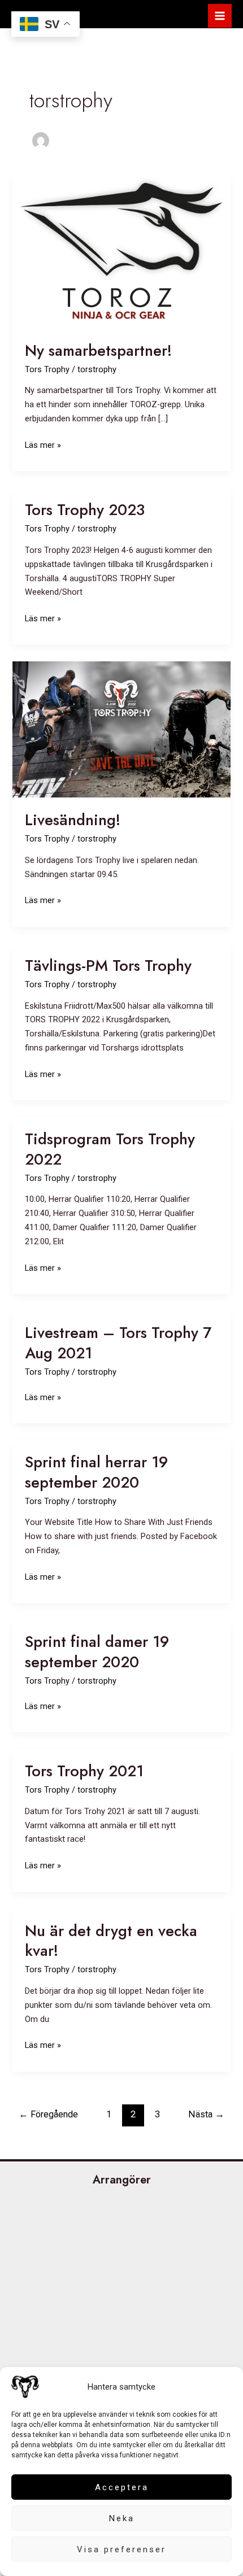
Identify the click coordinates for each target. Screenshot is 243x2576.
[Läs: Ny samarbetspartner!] (121, 250)
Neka (122, 2518)
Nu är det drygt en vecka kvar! (111, 1941)
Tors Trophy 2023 (85, 510)
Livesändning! (73, 820)
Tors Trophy (47, 369)
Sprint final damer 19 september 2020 (97, 1652)
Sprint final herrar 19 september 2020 (96, 1472)
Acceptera (122, 2487)
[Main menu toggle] (220, 16)
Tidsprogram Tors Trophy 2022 (110, 1149)
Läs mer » (43, 446)
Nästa (206, 2114)
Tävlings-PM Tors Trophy (108, 966)
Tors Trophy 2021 (84, 1771)
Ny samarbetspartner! (98, 350)
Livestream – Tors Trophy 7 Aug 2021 (118, 1343)
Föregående (48, 2114)
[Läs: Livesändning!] (121, 729)
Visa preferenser (121, 2549)
